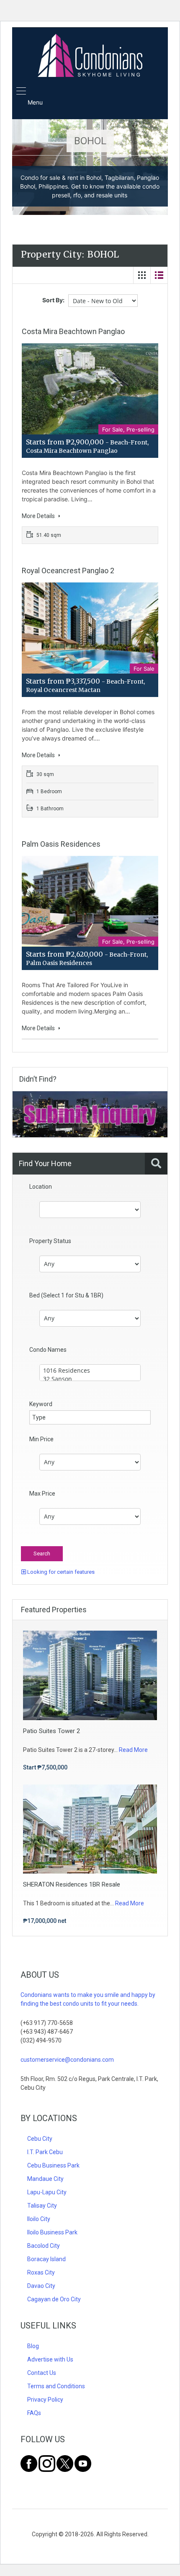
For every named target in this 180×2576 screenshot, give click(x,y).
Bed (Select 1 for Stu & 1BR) (66, 1295)
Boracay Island (46, 2259)
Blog (33, 2346)
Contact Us (42, 2373)
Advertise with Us (50, 2359)
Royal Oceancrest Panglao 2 (68, 571)
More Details (39, 516)
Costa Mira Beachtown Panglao (73, 331)
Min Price (41, 1439)
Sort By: (53, 300)
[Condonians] (90, 56)
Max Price (42, 1494)
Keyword (41, 1404)
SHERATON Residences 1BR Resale (72, 1884)
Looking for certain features (60, 1572)
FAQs (34, 2413)
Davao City (41, 2286)
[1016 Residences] (90, 1371)
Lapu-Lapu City (47, 2192)
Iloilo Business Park (52, 2232)
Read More (133, 1750)
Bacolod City (44, 2246)
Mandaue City (45, 2179)
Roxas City (41, 2272)
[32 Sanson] (90, 1379)
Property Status (50, 1241)
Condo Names (48, 1350)
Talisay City (42, 2206)
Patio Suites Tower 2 (51, 1731)
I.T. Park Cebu (45, 2152)
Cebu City (40, 2139)
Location (41, 1187)
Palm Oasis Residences (61, 844)
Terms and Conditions (56, 2386)
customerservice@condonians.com (67, 2060)
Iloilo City (39, 2219)
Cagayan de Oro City (54, 2299)
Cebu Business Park (53, 2165)
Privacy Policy (45, 2400)
